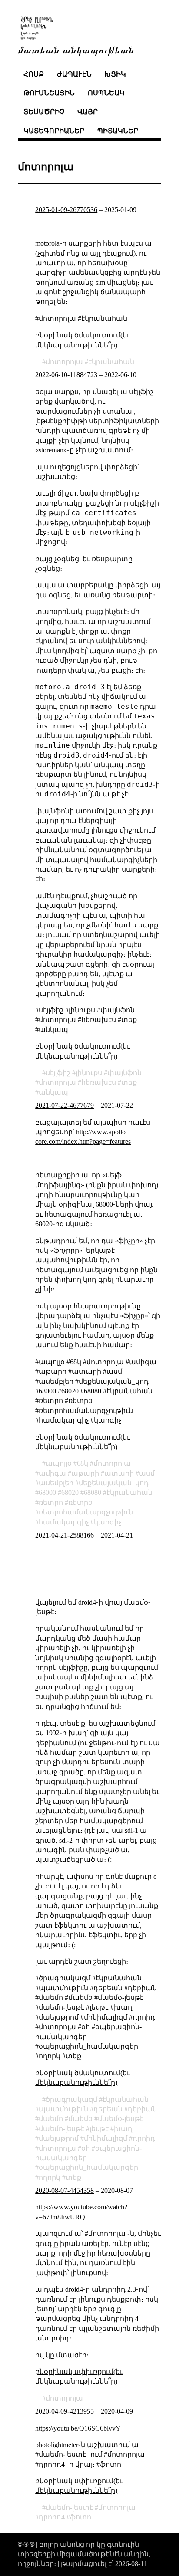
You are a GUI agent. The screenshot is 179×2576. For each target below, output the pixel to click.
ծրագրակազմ (71, 2099)
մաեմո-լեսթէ (61, 2129)
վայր (88, 112)
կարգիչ (108, 1522)
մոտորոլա (64, 362)
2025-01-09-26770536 (66, 210)
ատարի (119, 1473)
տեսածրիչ (44, 112)
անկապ (53, 1092)
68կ (83, 1463)
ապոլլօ (59, 1463)
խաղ (123, 2129)
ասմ (147, 1473)
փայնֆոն (124, 1073)
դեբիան (142, 2109)
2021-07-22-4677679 (65, 1105)
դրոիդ (144, 2138)
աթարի (85, 1473)
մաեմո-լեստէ (69, 2507)
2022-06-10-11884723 (66, 375)
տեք (129, 1082)
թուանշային (49, 93)
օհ (86, 2148)
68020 (70, 1492)
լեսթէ (99, 2129)
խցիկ (115, 74)
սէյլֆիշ (58, 1073)
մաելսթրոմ (59, 2138)
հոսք (34, 74)
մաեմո (51, 2119)
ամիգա (52, 1473)
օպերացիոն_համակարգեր (88, 2167)
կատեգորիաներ (54, 131)
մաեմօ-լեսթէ (121, 2119)
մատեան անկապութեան (76, 49)
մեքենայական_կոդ (114, 1483)
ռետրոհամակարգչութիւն (86, 1512)
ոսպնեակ (106, 93)
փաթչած (103, 1850)
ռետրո (51, 1502)
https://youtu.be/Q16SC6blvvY (78, 2428)
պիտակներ (118, 131)
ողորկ (50, 2177)
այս (42, 467)
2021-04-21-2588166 (65, 1535)
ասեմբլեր (56, 1483)
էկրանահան (111, 362)
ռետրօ (80, 1502)
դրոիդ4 (52, 2517)
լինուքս (89, 1073)
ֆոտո (81, 2517)
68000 (47, 1492)
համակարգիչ (64, 1522)
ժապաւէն (74, 74)
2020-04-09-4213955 (65, 2411)
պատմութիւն (63, 2109)
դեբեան (108, 2109)
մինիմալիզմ (106, 2138)
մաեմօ (80, 2119)
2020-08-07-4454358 (65, 2190)
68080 (93, 1492)
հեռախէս (99, 1082)
